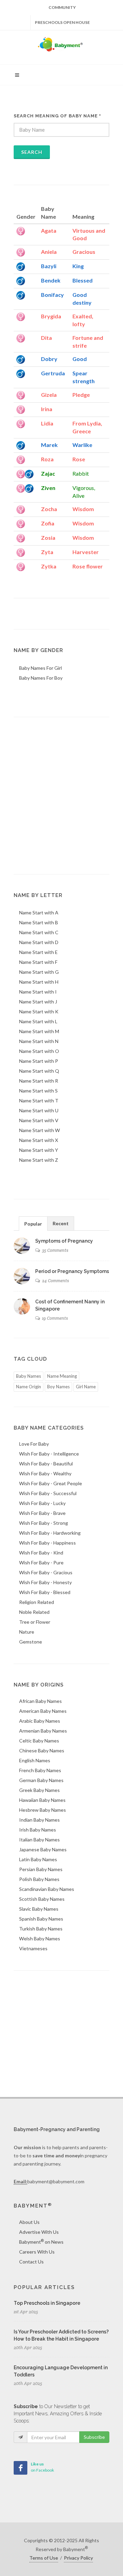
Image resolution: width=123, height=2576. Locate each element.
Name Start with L (38, 1021)
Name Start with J (38, 1002)
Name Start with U (39, 1110)
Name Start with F (38, 962)
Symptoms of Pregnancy (64, 1241)
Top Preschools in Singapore (47, 2303)
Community (62, 7)
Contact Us (31, 2262)
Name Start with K (39, 1011)
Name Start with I (38, 992)
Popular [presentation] (33, 1224)
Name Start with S (38, 1091)
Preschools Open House (62, 22)
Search (32, 152)
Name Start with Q (39, 1071)
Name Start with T (39, 1101)
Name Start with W (39, 1130)
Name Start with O (39, 1051)
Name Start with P (39, 1061)
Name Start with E (38, 952)
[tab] (33, 1223)
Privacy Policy (78, 2558)
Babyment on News (41, 2242)
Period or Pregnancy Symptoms (72, 1271)
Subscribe (94, 2437)
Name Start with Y (39, 1150)
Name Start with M (39, 1031)
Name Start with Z (39, 1160)
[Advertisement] (61, 796)
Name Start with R (39, 1081)
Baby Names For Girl (40, 668)
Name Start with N (39, 1041)
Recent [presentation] (61, 1223)
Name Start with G (39, 972)
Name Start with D (39, 942)
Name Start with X (39, 1140)
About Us (29, 2222)
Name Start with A (39, 913)
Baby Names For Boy (41, 678)
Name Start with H (39, 982)
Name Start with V (39, 1120)
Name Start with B (39, 922)
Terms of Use (44, 2558)
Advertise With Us (39, 2232)
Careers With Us (37, 2252)
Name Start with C (39, 932)
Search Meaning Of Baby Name (57, 116)
